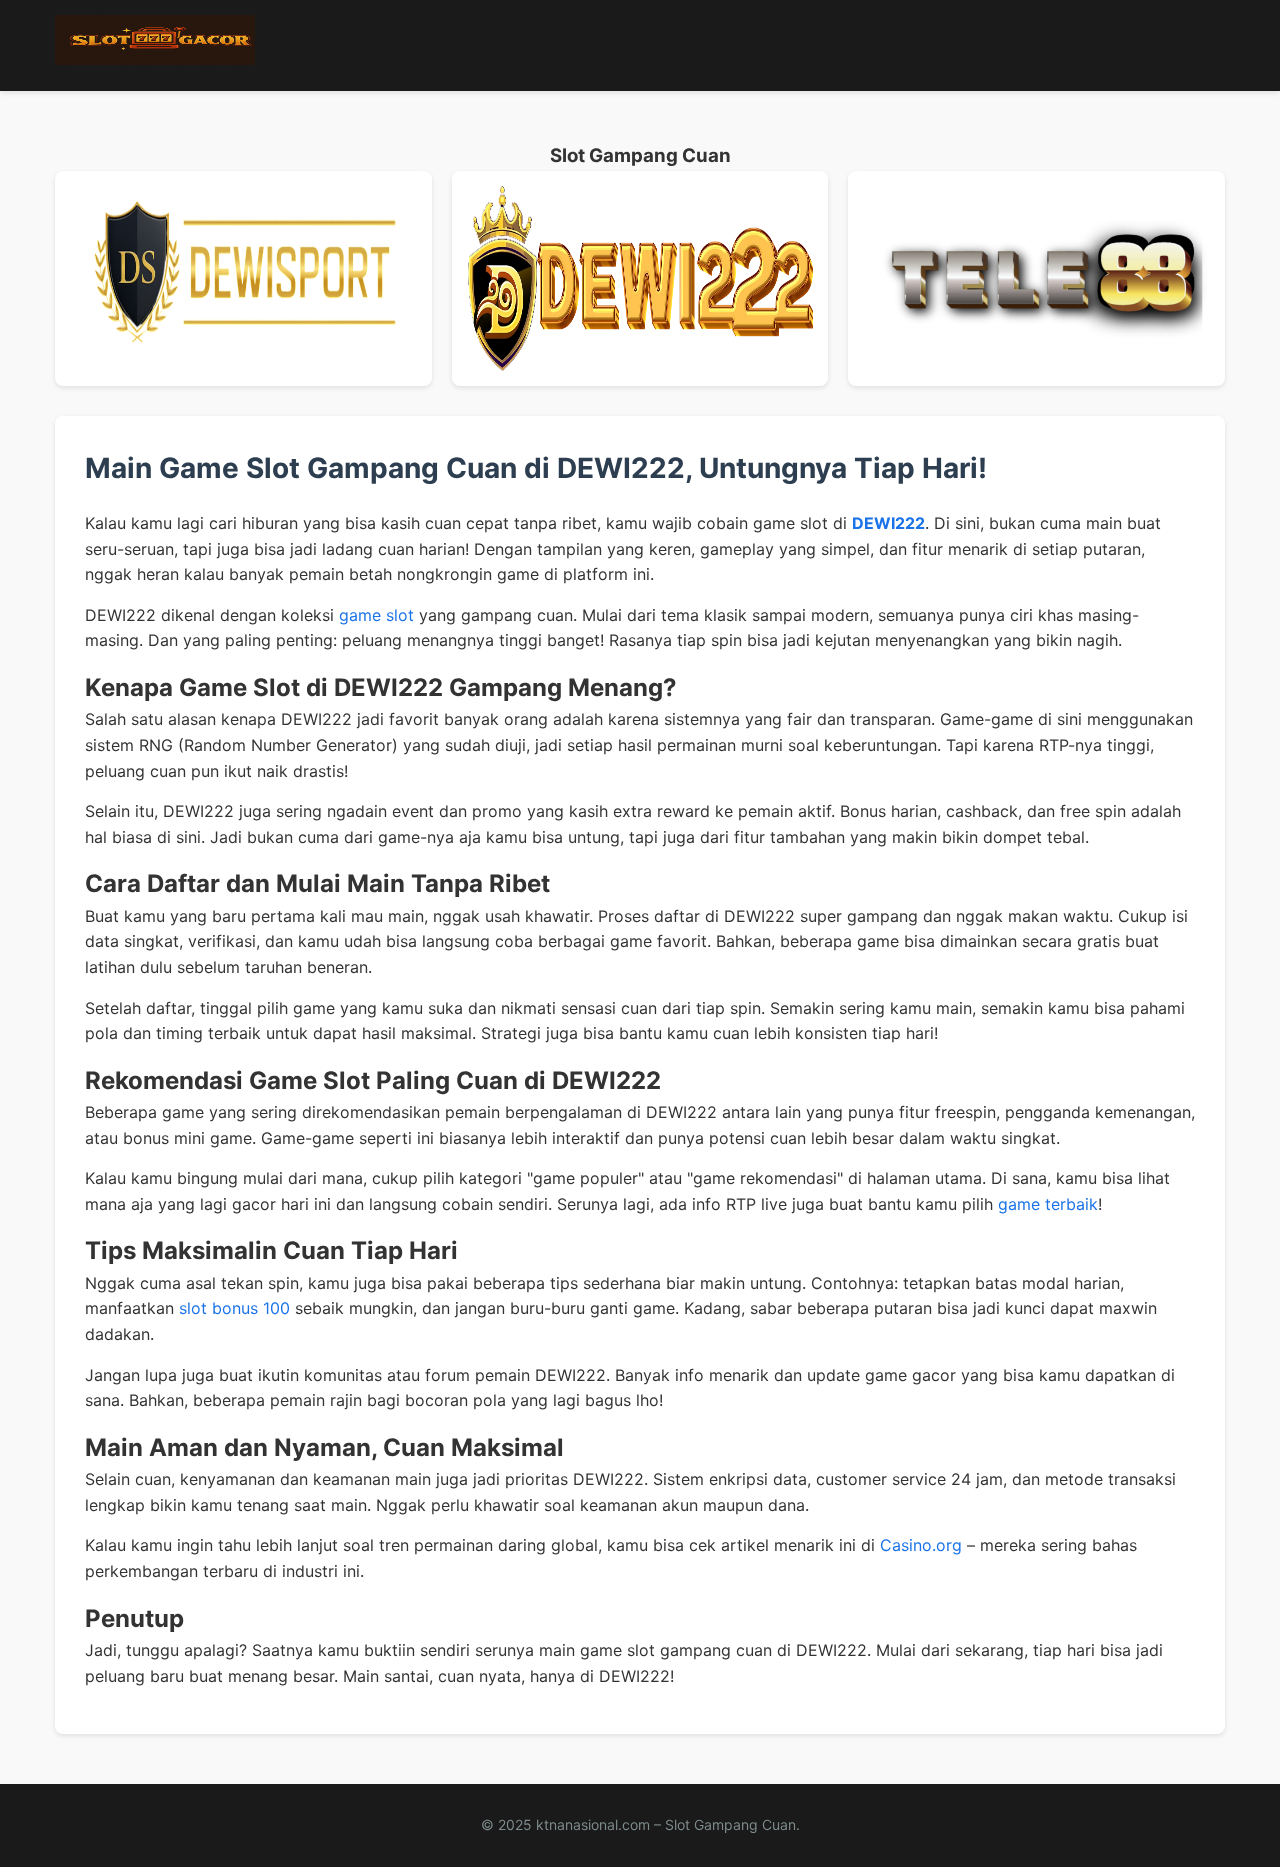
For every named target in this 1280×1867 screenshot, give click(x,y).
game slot (376, 615)
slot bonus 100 (234, 1308)
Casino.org (921, 1545)
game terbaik (1048, 1204)
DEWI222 (888, 523)
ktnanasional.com (593, 1824)
